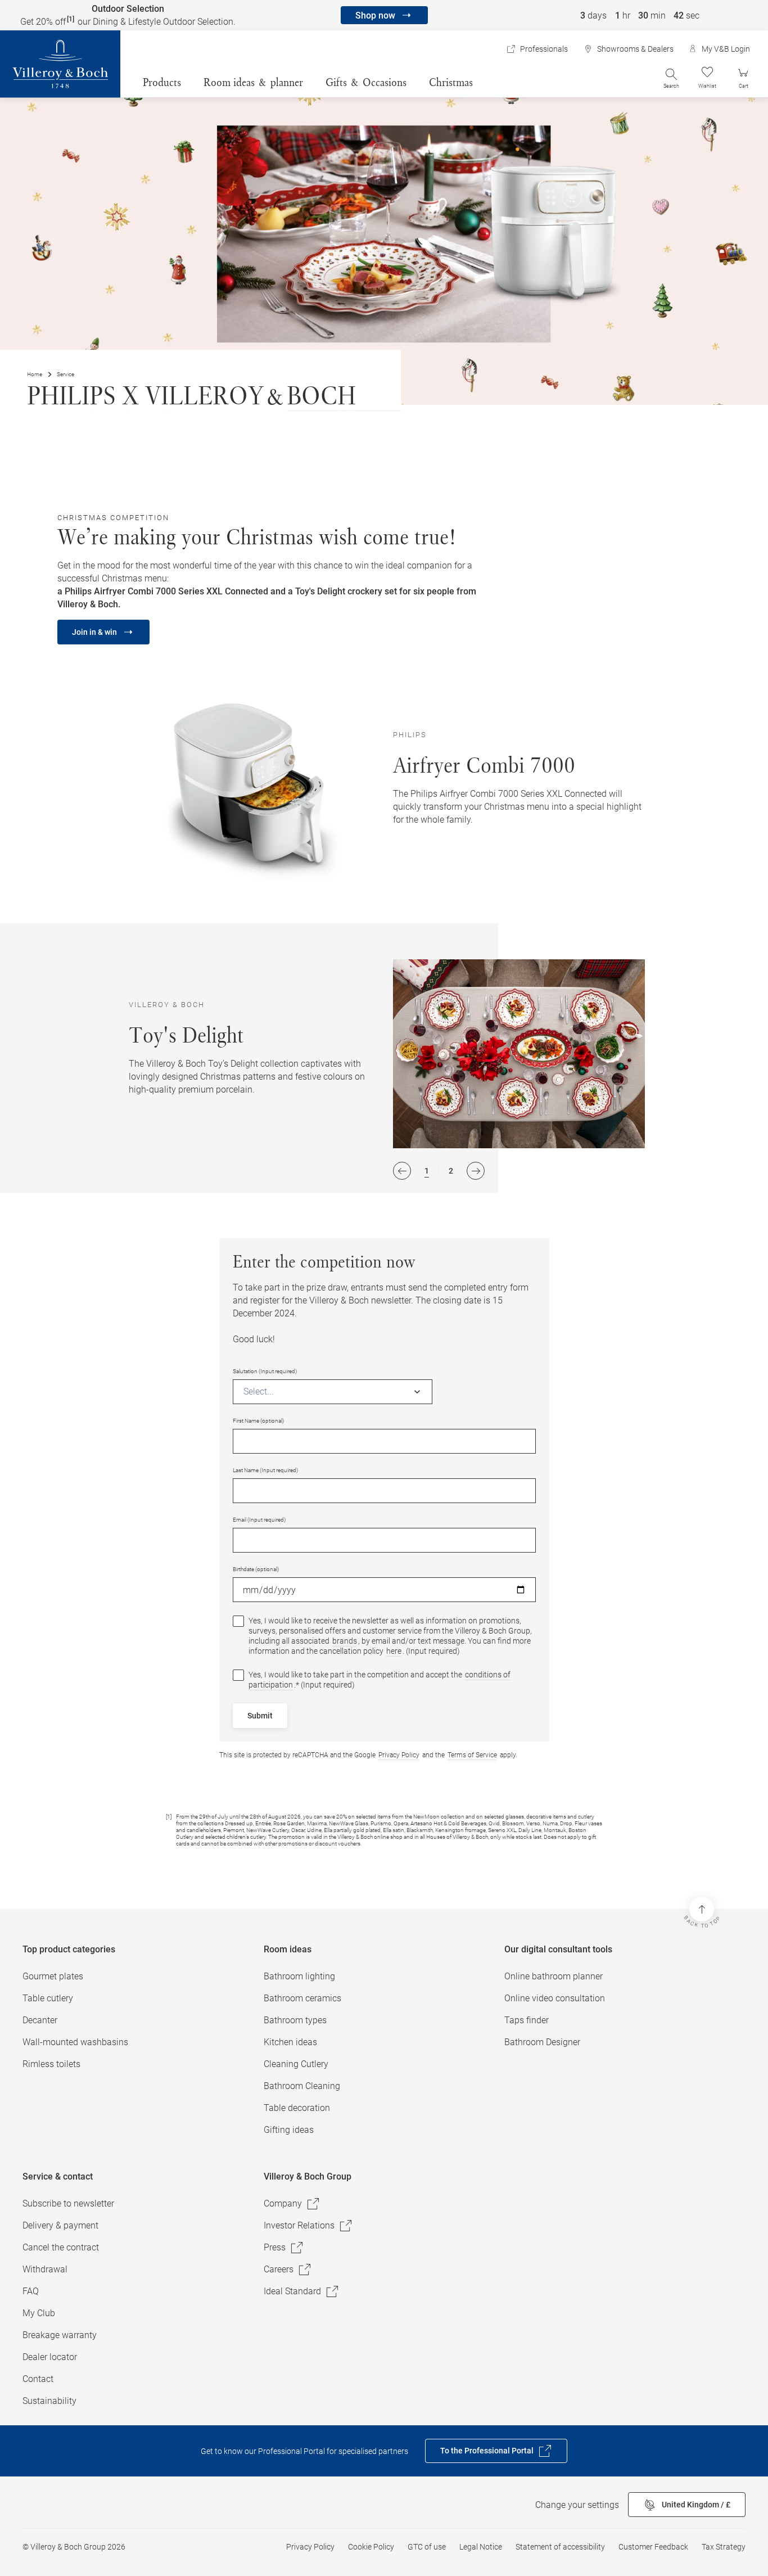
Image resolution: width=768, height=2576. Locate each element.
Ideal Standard (292, 2291)
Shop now (375, 15)
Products (162, 82)
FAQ (31, 2291)
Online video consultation (555, 1998)
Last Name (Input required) (265, 1470)
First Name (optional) (258, 1421)
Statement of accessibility (560, 2547)
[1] (71, 19)
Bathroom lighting (299, 1976)
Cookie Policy (371, 2547)
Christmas (451, 82)
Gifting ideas (289, 2130)
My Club (39, 2313)
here (394, 1651)
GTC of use (427, 2547)
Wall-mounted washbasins (75, 2042)
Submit (260, 1716)
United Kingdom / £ (696, 2505)
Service (65, 374)
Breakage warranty (60, 2335)
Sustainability (49, 2401)
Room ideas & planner (253, 82)
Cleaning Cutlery (296, 2064)
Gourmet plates (53, 1976)
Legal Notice (481, 2547)
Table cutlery (48, 1998)
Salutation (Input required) (265, 1371)
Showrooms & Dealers (635, 49)
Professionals (544, 49)
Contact (38, 2379)
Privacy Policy (399, 1755)
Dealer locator (50, 2357)
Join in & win (94, 632)
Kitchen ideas (290, 2042)
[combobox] (245, 1391)
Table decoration (297, 2108)
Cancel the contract (61, 2247)
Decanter (40, 2020)
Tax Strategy (724, 2547)
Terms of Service (472, 1755)
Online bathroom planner (554, 1976)
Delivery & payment (60, 2225)
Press (275, 2247)
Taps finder (527, 2020)
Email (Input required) (259, 1520)
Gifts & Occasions (366, 82)
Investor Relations (299, 2225)
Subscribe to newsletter (68, 2203)
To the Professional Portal (487, 2451)
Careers (279, 2269)
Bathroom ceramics (302, 1998)
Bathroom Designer (542, 2042)
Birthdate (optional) (256, 1569)
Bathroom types (295, 2020)
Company (283, 2203)
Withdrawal (45, 2269)
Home (35, 374)
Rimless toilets (51, 2064)
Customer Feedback (653, 2547)
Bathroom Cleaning (302, 2086)
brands (345, 1641)
